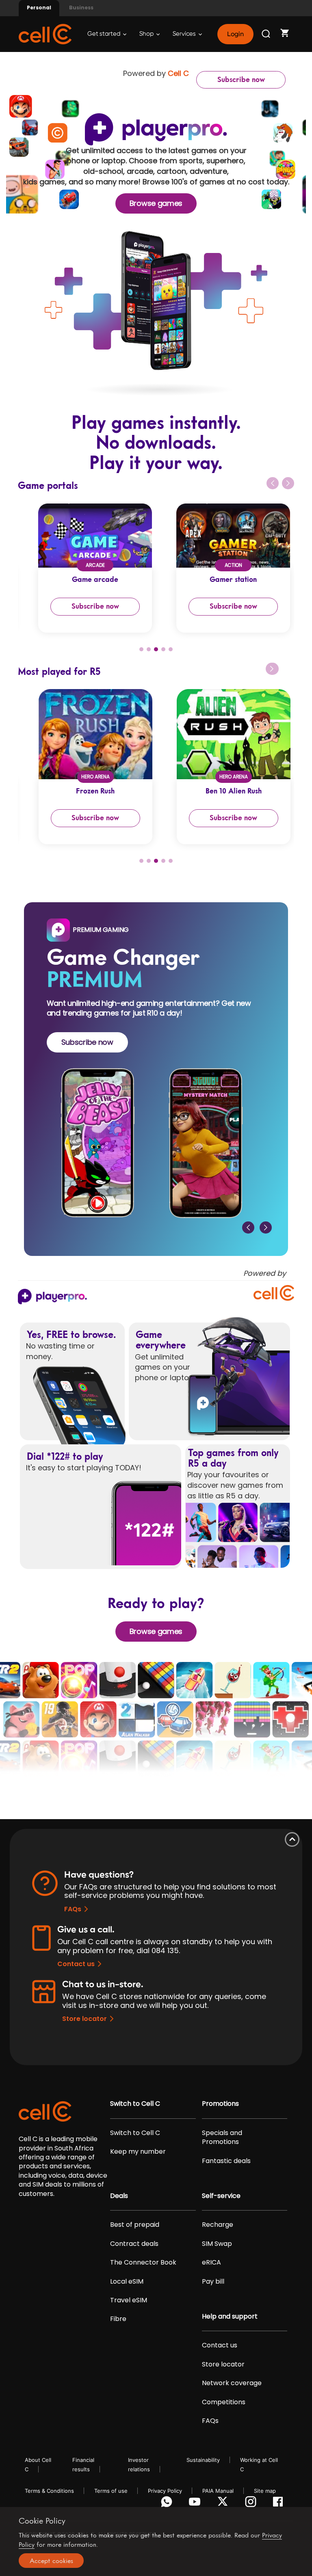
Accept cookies (51, 2561)
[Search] (266, 34)
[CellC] (45, 33)
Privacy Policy (165, 2491)
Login (235, 34)
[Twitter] (224, 2504)
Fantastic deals (226, 2161)
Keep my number (138, 2152)
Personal (39, 8)
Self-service (221, 2196)
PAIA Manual (218, 2491)
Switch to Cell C (135, 2104)
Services (185, 34)
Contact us (76, 1964)
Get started (104, 34)
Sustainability (203, 2460)
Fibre (118, 2319)
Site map (265, 2491)
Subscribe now (241, 80)
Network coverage (232, 2383)
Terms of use (111, 2491)
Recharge (218, 2225)
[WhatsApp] (168, 2504)
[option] (87, 568)
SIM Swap (217, 2244)
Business (81, 8)
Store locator (84, 2019)
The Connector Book (143, 2263)
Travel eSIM (129, 2300)
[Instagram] (252, 2504)
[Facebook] (280, 2504)
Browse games (156, 203)
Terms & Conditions (49, 2491)
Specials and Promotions (222, 2137)
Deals (119, 2196)
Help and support (230, 2317)
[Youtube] (196, 2504)
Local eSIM (127, 2282)
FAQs (73, 1909)
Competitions (224, 2402)
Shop (147, 34)
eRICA (211, 2263)
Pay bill (213, 2282)
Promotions (220, 2104)
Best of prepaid (135, 2225)
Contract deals (134, 2244)
